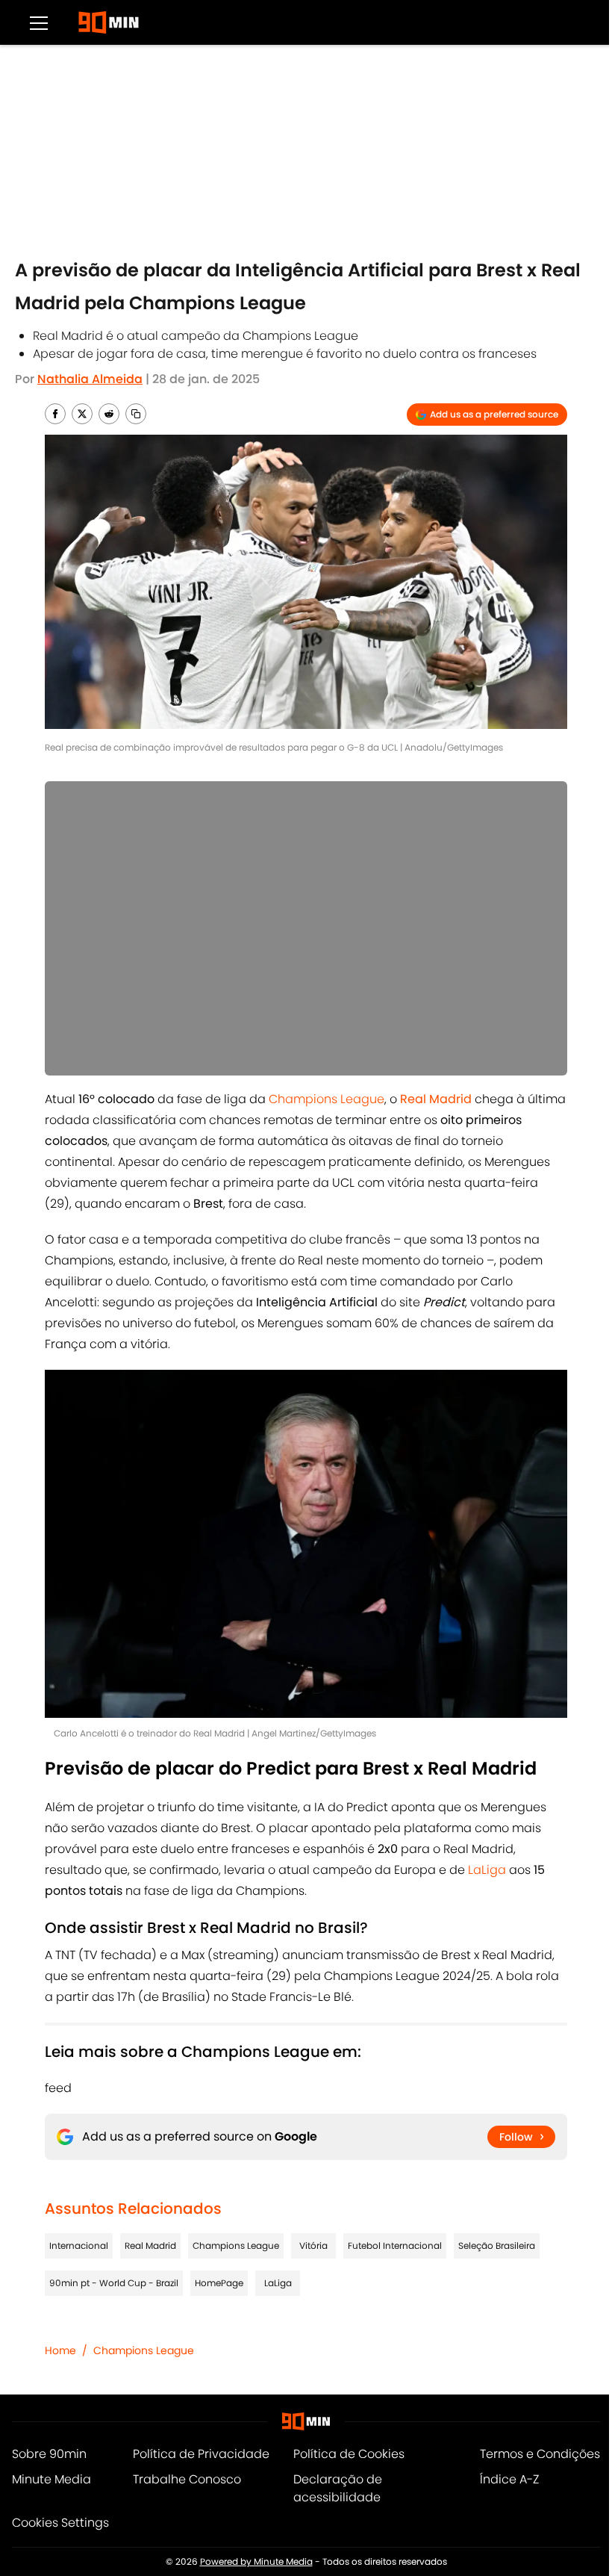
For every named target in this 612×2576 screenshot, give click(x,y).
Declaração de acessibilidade (338, 2488)
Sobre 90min (49, 2454)
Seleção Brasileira (497, 2246)
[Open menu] (39, 22)
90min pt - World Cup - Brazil (114, 2283)
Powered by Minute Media (256, 2561)
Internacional (79, 2246)
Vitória (313, 2246)
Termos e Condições (540, 2454)
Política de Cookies (349, 2454)
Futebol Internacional (395, 2246)
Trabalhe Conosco (187, 2479)
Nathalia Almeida (90, 379)
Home (60, 2350)
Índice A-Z (509, 2479)
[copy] (136, 414)
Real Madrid (150, 2246)
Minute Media (51, 2479)
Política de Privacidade (201, 2454)
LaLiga (487, 1870)
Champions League (327, 1099)
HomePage (219, 2283)
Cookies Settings (60, 2523)
